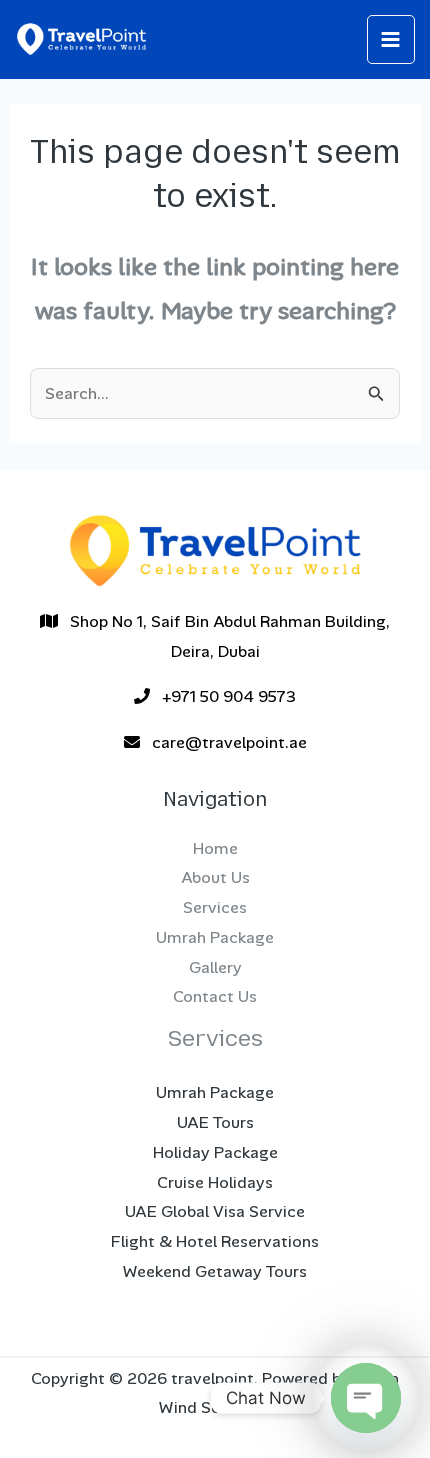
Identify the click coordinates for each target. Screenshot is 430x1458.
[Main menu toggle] (391, 39)
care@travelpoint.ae (223, 742)
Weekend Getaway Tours (215, 1271)
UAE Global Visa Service (215, 1211)
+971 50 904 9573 (223, 696)
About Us (215, 877)
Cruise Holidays (215, 1182)
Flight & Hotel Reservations (215, 1241)
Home (215, 848)
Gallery (215, 967)
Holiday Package (215, 1152)
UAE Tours (215, 1122)
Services (215, 907)
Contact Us (215, 996)
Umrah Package (215, 937)
